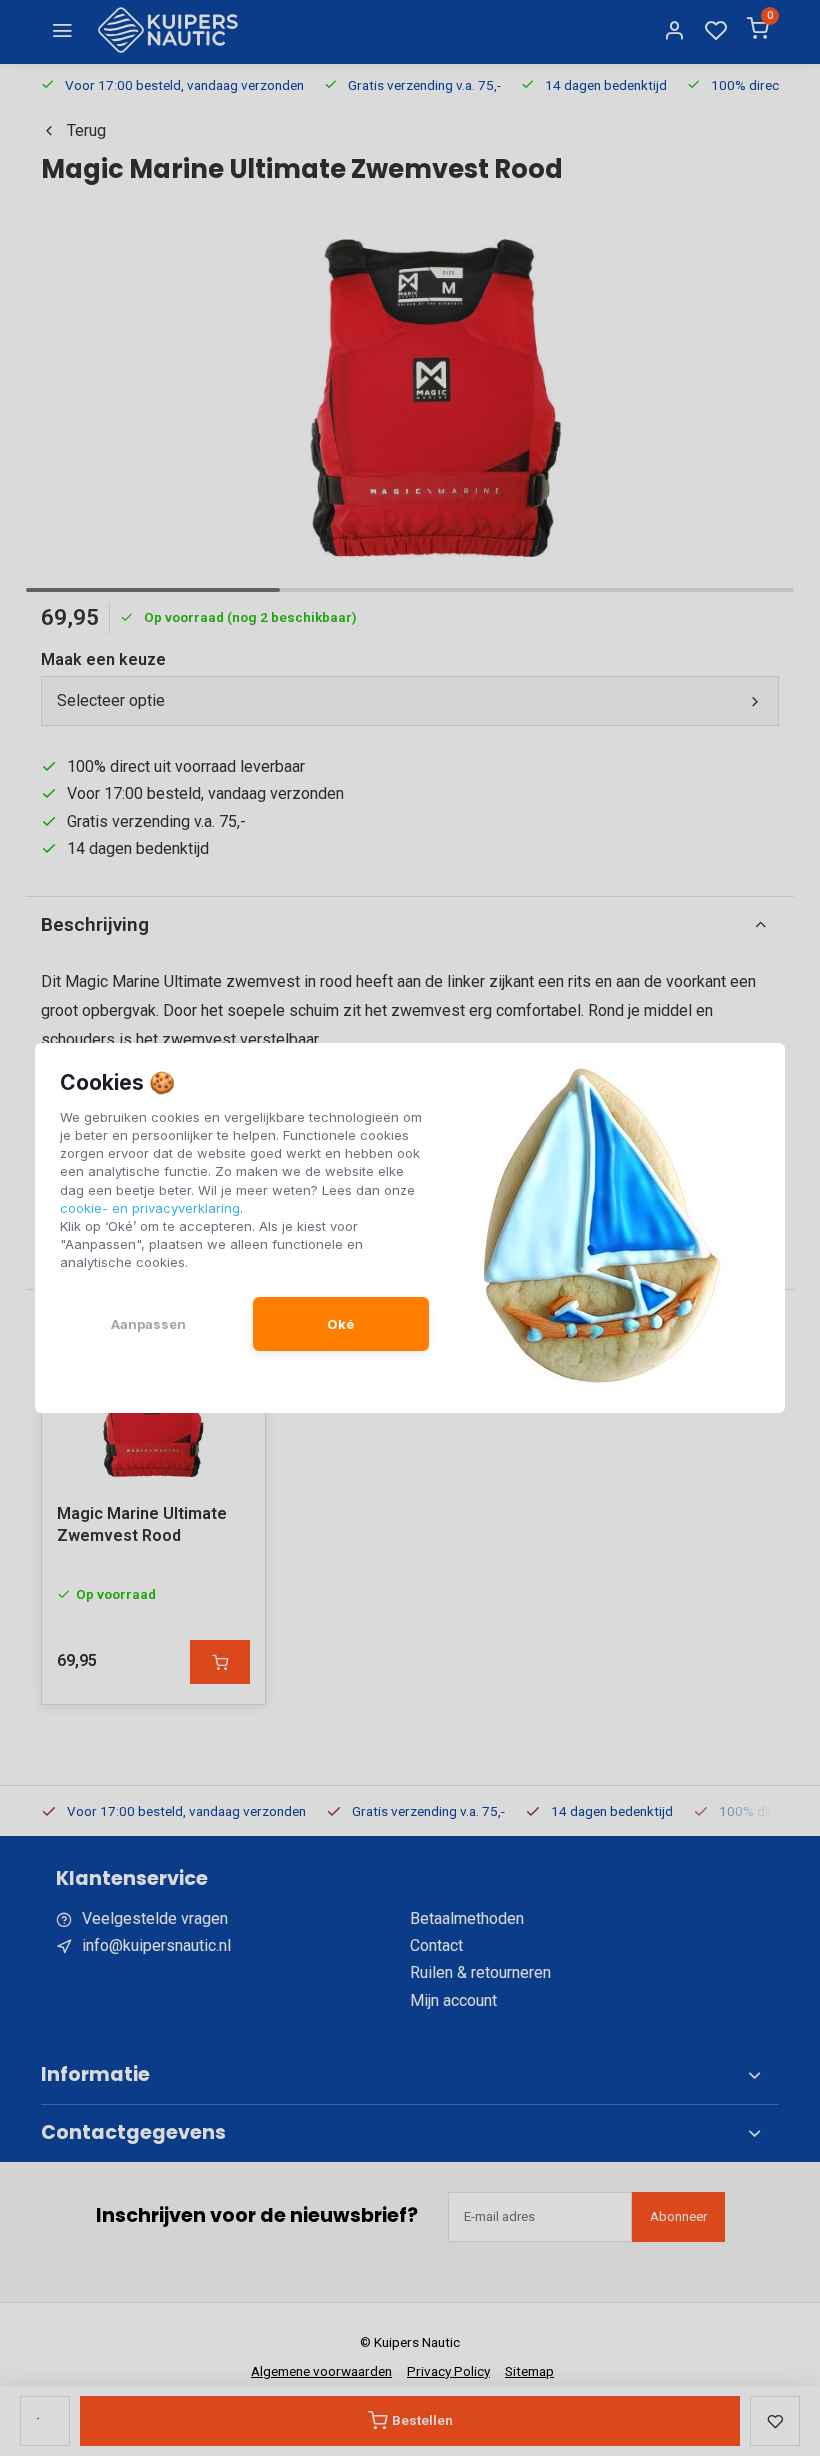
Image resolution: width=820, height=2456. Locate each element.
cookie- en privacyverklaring (150, 1208)
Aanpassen (148, 1324)
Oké (340, 1324)
